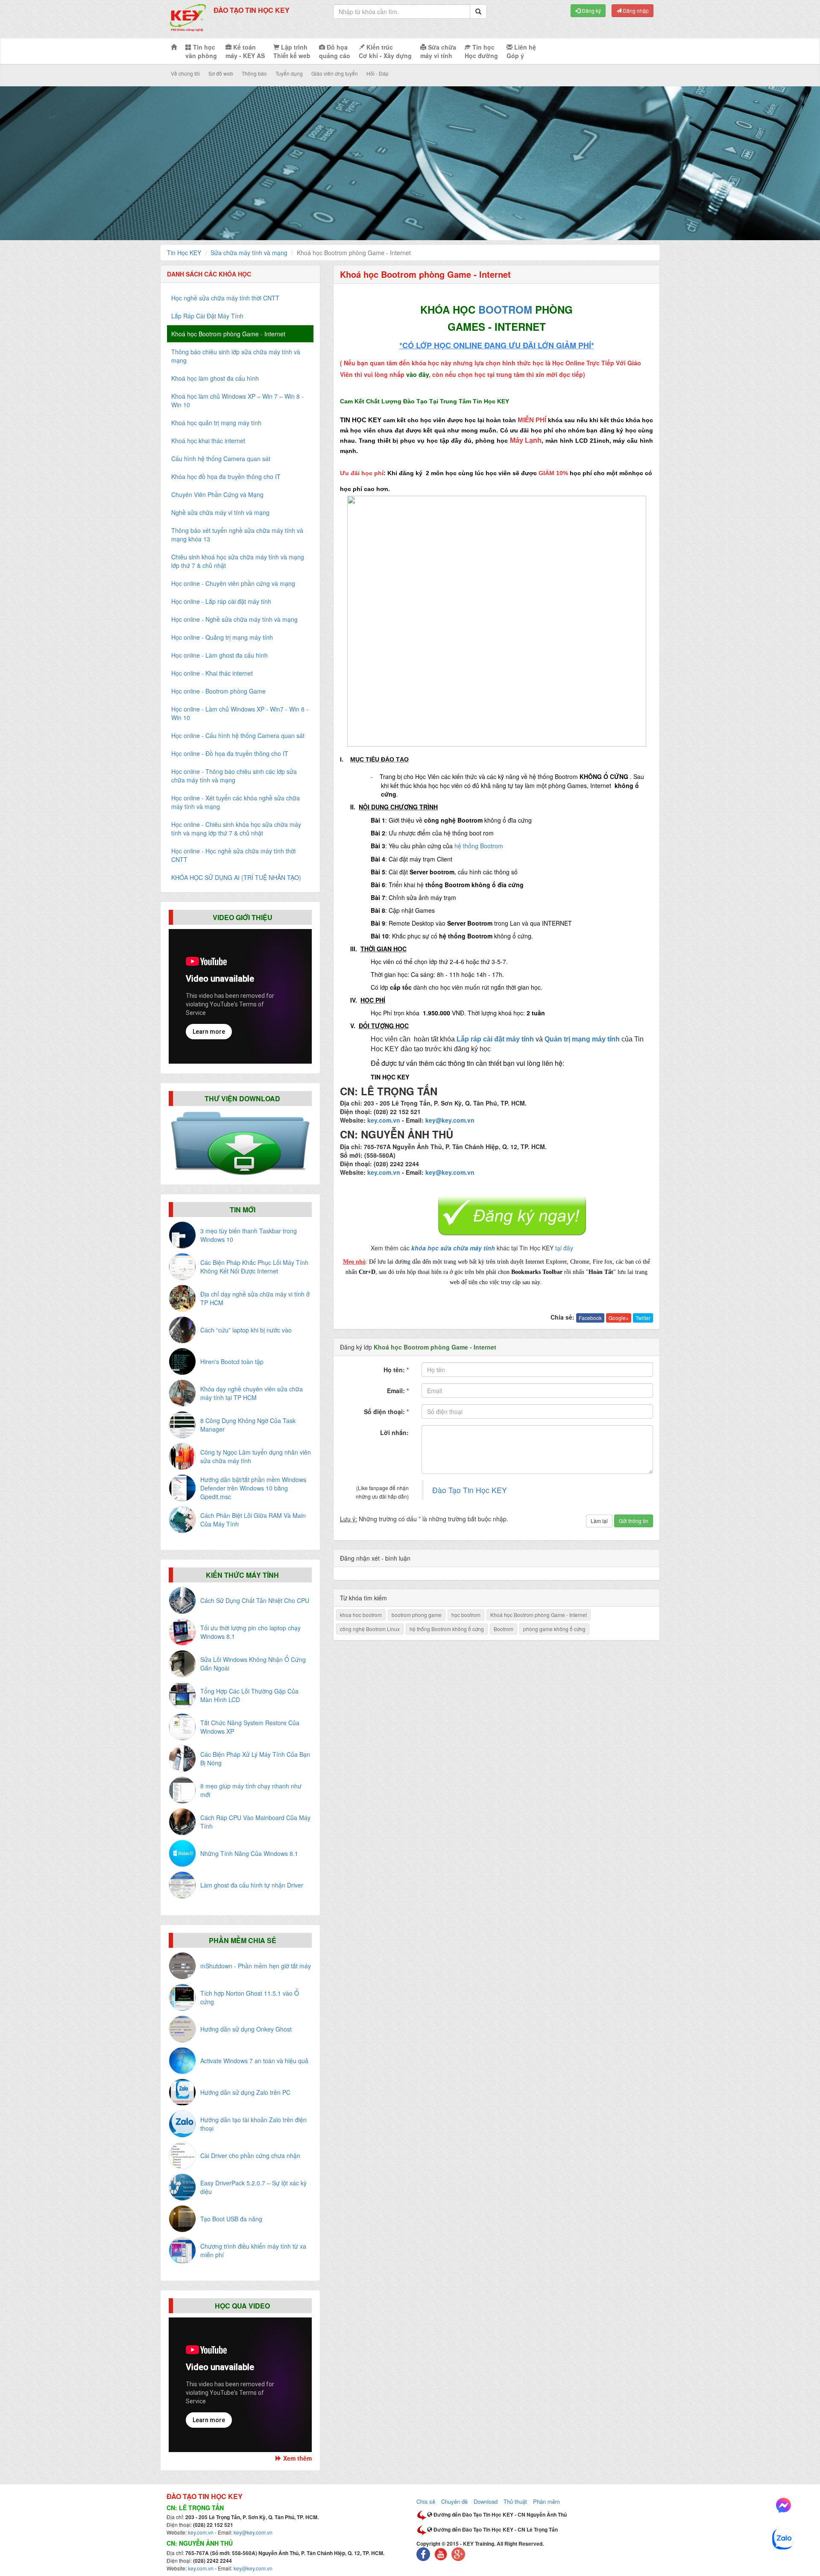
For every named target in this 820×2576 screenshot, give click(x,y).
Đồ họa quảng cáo (335, 51)
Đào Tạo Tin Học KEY (470, 1490)
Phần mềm (546, 2501)
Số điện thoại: (386, 1412)
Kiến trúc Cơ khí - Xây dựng (385, 51)
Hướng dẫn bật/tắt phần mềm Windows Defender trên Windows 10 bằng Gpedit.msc (253, 1488)
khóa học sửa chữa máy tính (453, 1248)
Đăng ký (591, 10)
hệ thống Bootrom (479, 846)
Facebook (590, 1318)
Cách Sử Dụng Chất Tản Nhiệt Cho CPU (255, 1600)
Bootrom (504, 1629)
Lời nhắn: (394, 1432)
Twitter (643, 1318)
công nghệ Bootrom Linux (370, 1629)
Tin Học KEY (184, 253)
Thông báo (254, 73)
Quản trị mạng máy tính (582, 1039)
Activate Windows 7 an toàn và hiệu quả (254, 2061)
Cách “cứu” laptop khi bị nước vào (246, 1330)
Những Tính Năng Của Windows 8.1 (249, 1853)
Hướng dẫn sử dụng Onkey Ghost (246, 2029)
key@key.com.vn (450, 1120)
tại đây (564, 1248)
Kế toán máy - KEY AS (245, 51)
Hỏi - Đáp (378, 73)
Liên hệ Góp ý (521, 51)
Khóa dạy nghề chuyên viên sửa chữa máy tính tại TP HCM (252, 1393)
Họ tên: (396, 1370)
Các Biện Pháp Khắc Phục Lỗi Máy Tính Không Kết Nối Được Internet (254, 1267)
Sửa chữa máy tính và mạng (249, 253)
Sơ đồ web (221, 73)
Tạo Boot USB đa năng (231, 2219)
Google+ (619, 1318)
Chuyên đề (454, 2501)
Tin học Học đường (481, 51)
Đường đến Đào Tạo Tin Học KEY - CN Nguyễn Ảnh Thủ (499, 2514)
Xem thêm (297, 2458)
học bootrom (466, 1615)
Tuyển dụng (289, 73)
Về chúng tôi (185, 73)
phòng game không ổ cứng (554, 1629)
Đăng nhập (635, 10)
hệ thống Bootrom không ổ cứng (447, 1629)
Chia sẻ (426, 2501)
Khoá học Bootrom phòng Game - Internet (539, 1615)
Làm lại (599, 1521)
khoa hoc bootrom (361, 1615)
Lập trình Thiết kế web (292, 51)
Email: (398, 1391)
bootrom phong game (417, 1615)
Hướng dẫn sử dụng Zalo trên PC (245, 2092)
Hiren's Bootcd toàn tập (232, 1362)
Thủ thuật (515, 2501)
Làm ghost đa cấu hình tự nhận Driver (252, 1885)
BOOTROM (505, 309)
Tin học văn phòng (201, 51)
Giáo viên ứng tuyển (335, 73)
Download (486, 2501)
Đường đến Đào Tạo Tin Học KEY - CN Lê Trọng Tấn (495, 2529)
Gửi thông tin (634, 1521)
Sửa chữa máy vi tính (438, 51)
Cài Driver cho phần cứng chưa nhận (250, 2155)
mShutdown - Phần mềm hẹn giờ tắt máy (256, 1966)
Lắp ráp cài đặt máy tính (495, 1039)
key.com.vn (384, 1120)
